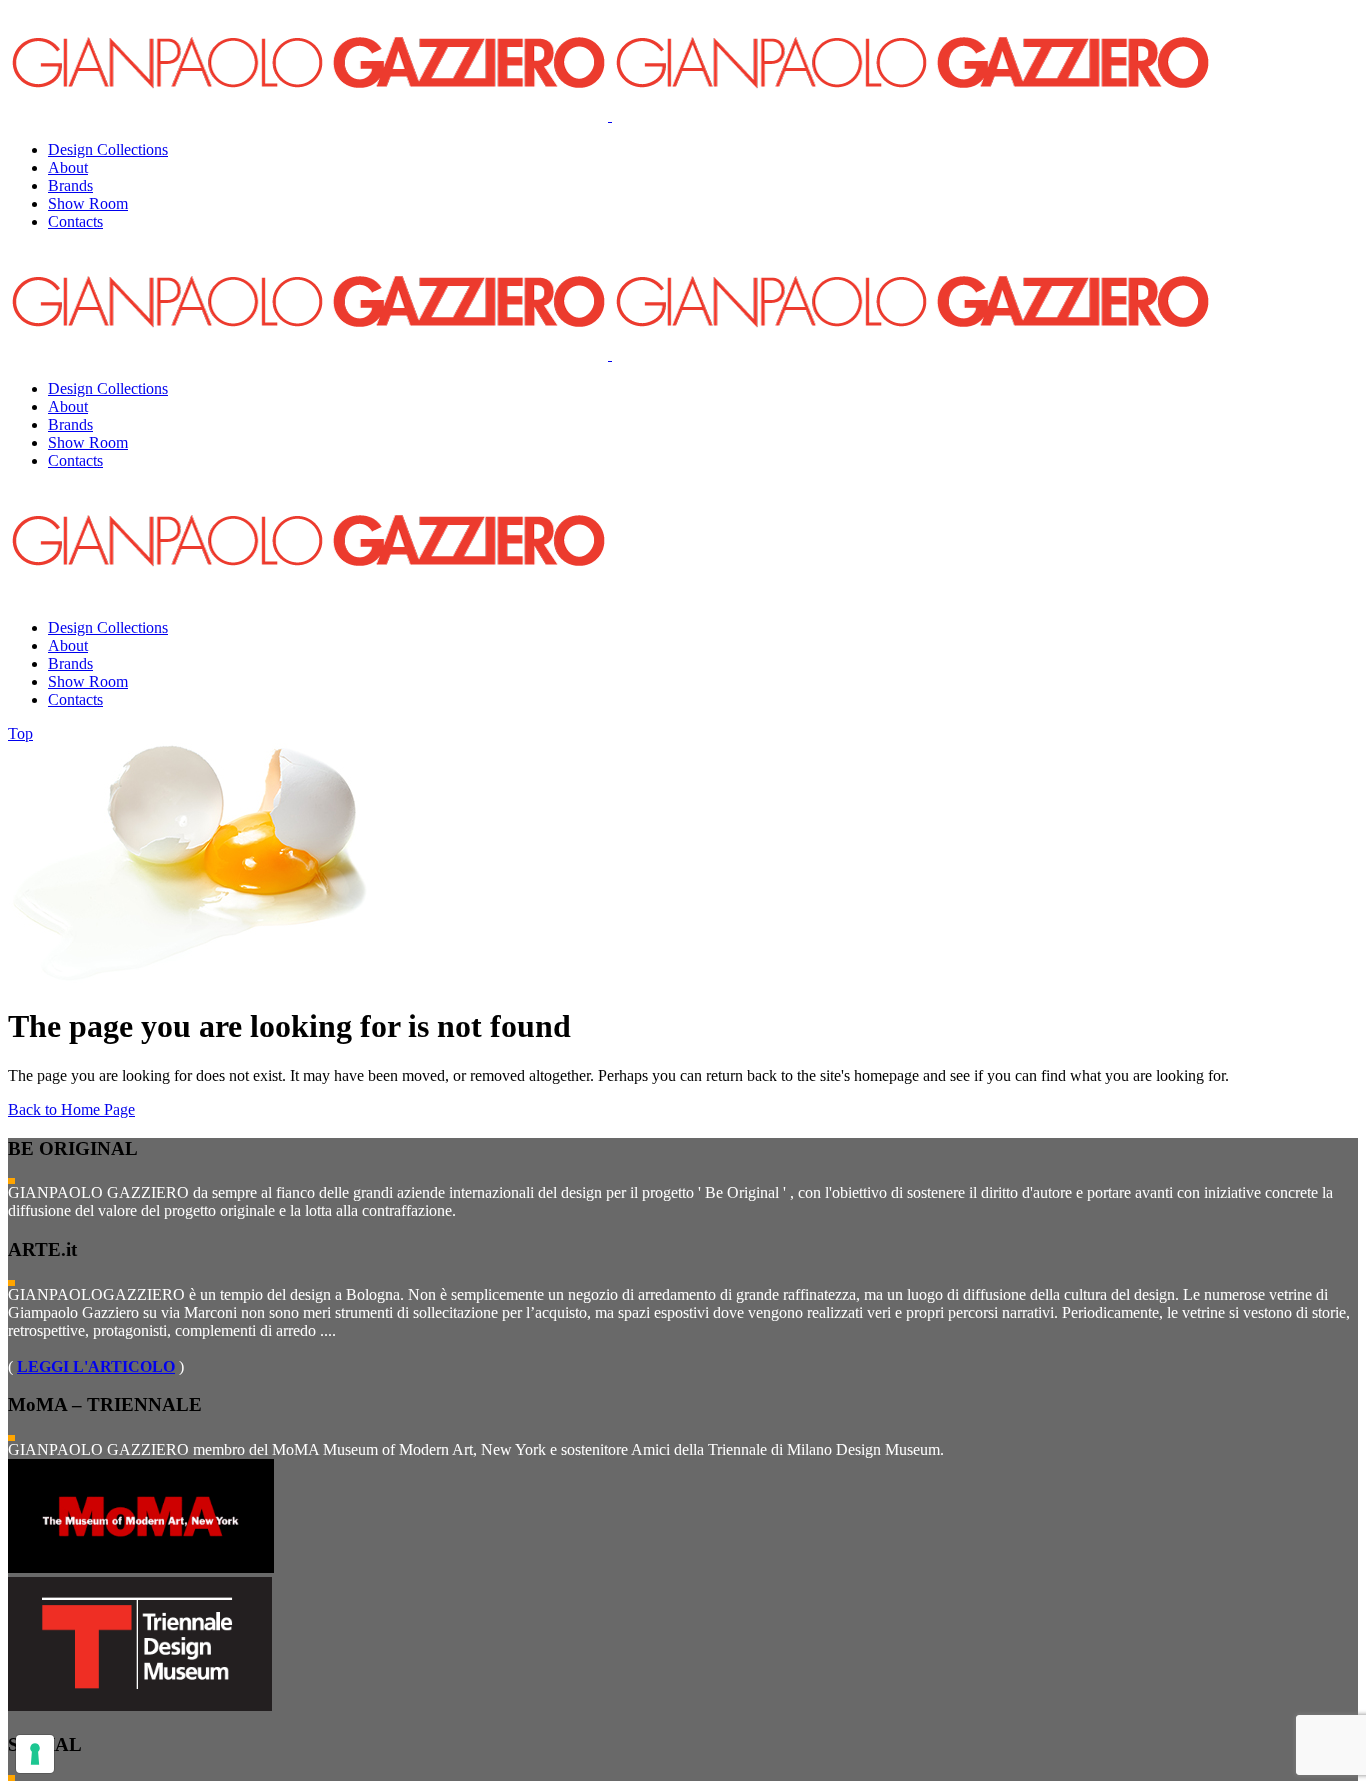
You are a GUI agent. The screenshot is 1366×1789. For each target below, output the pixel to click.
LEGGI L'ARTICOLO (96, 1366)
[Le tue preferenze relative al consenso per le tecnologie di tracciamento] (35, 1754)
